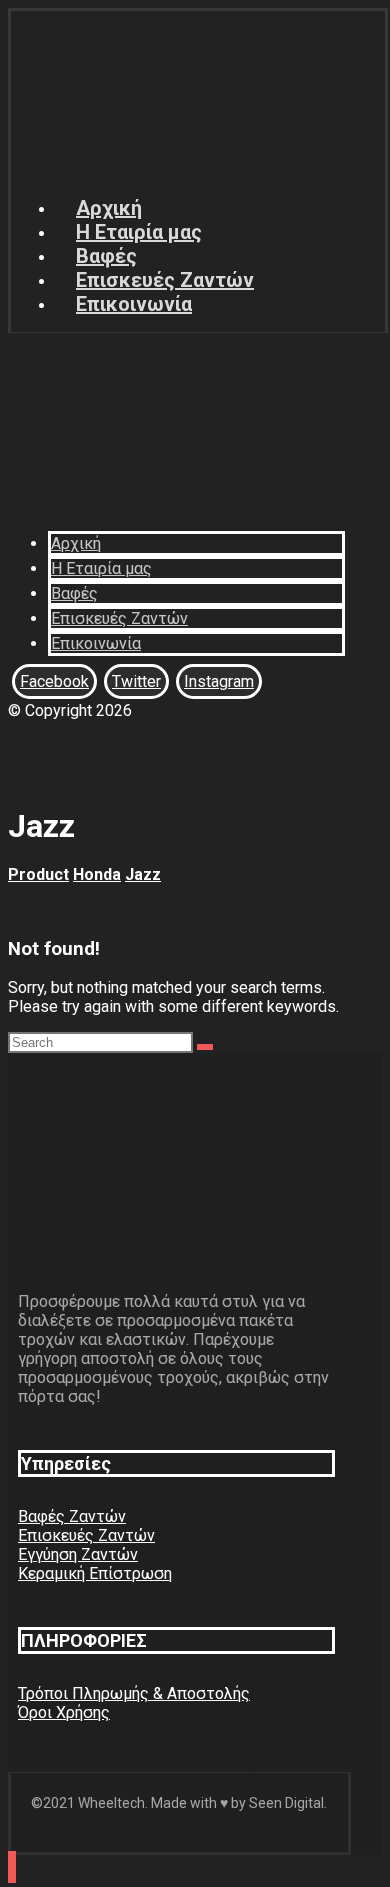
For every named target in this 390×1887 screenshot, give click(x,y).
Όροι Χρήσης (64, 1712)
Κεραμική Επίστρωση (95, 1573)
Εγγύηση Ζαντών (78, 1554)
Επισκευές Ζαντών (86, 1535)
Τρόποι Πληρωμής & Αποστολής (134, 1693)
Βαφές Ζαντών (72, 1516)
